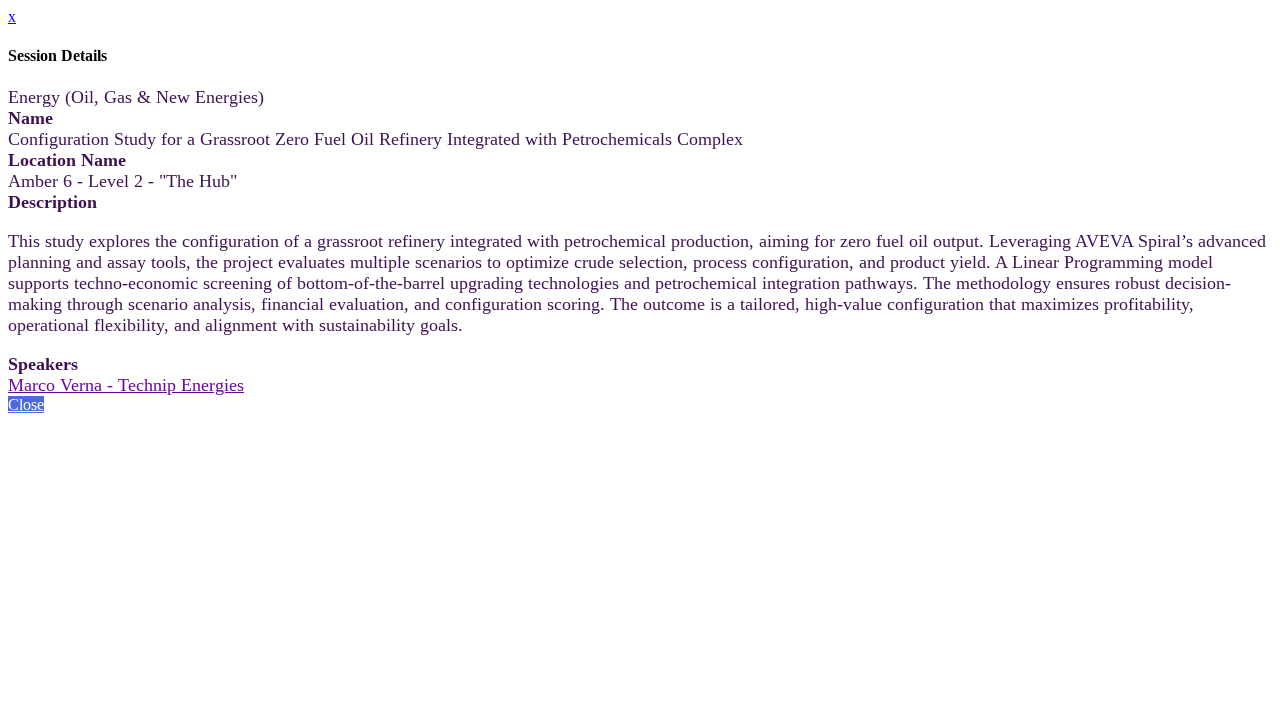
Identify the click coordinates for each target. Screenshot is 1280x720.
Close (26, 404)
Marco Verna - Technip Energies (126, 385)
